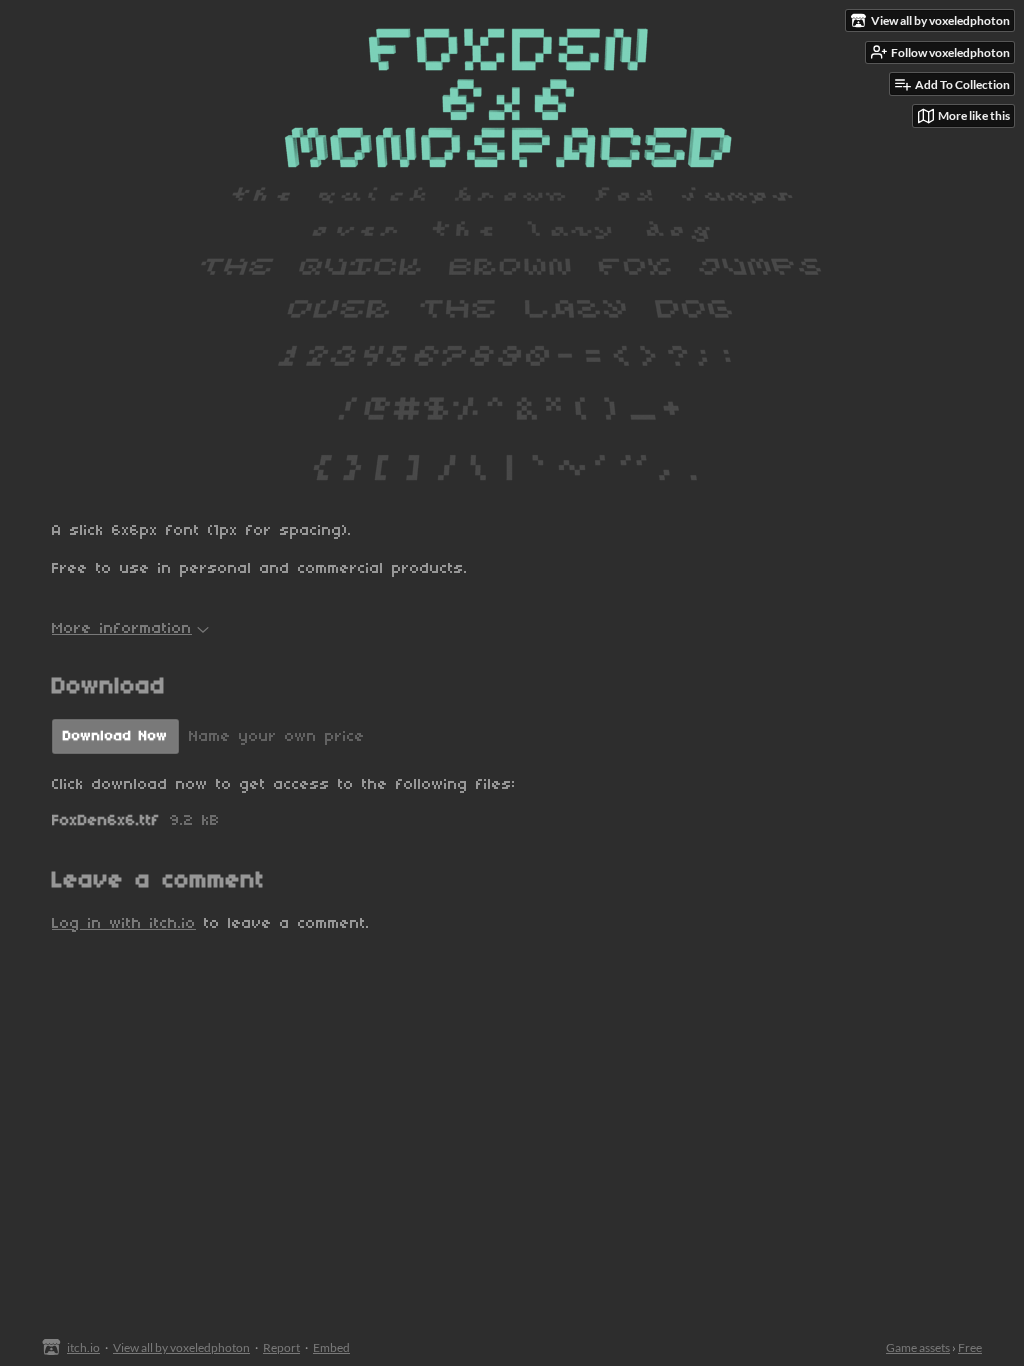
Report (281, 1347)
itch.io (83, 1347)
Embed (331, 1347)
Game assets (918, 1347)
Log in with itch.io (124, 924)
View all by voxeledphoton (181, 1347)
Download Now (115, 736)
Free (970, 1347)
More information (122, 629)
